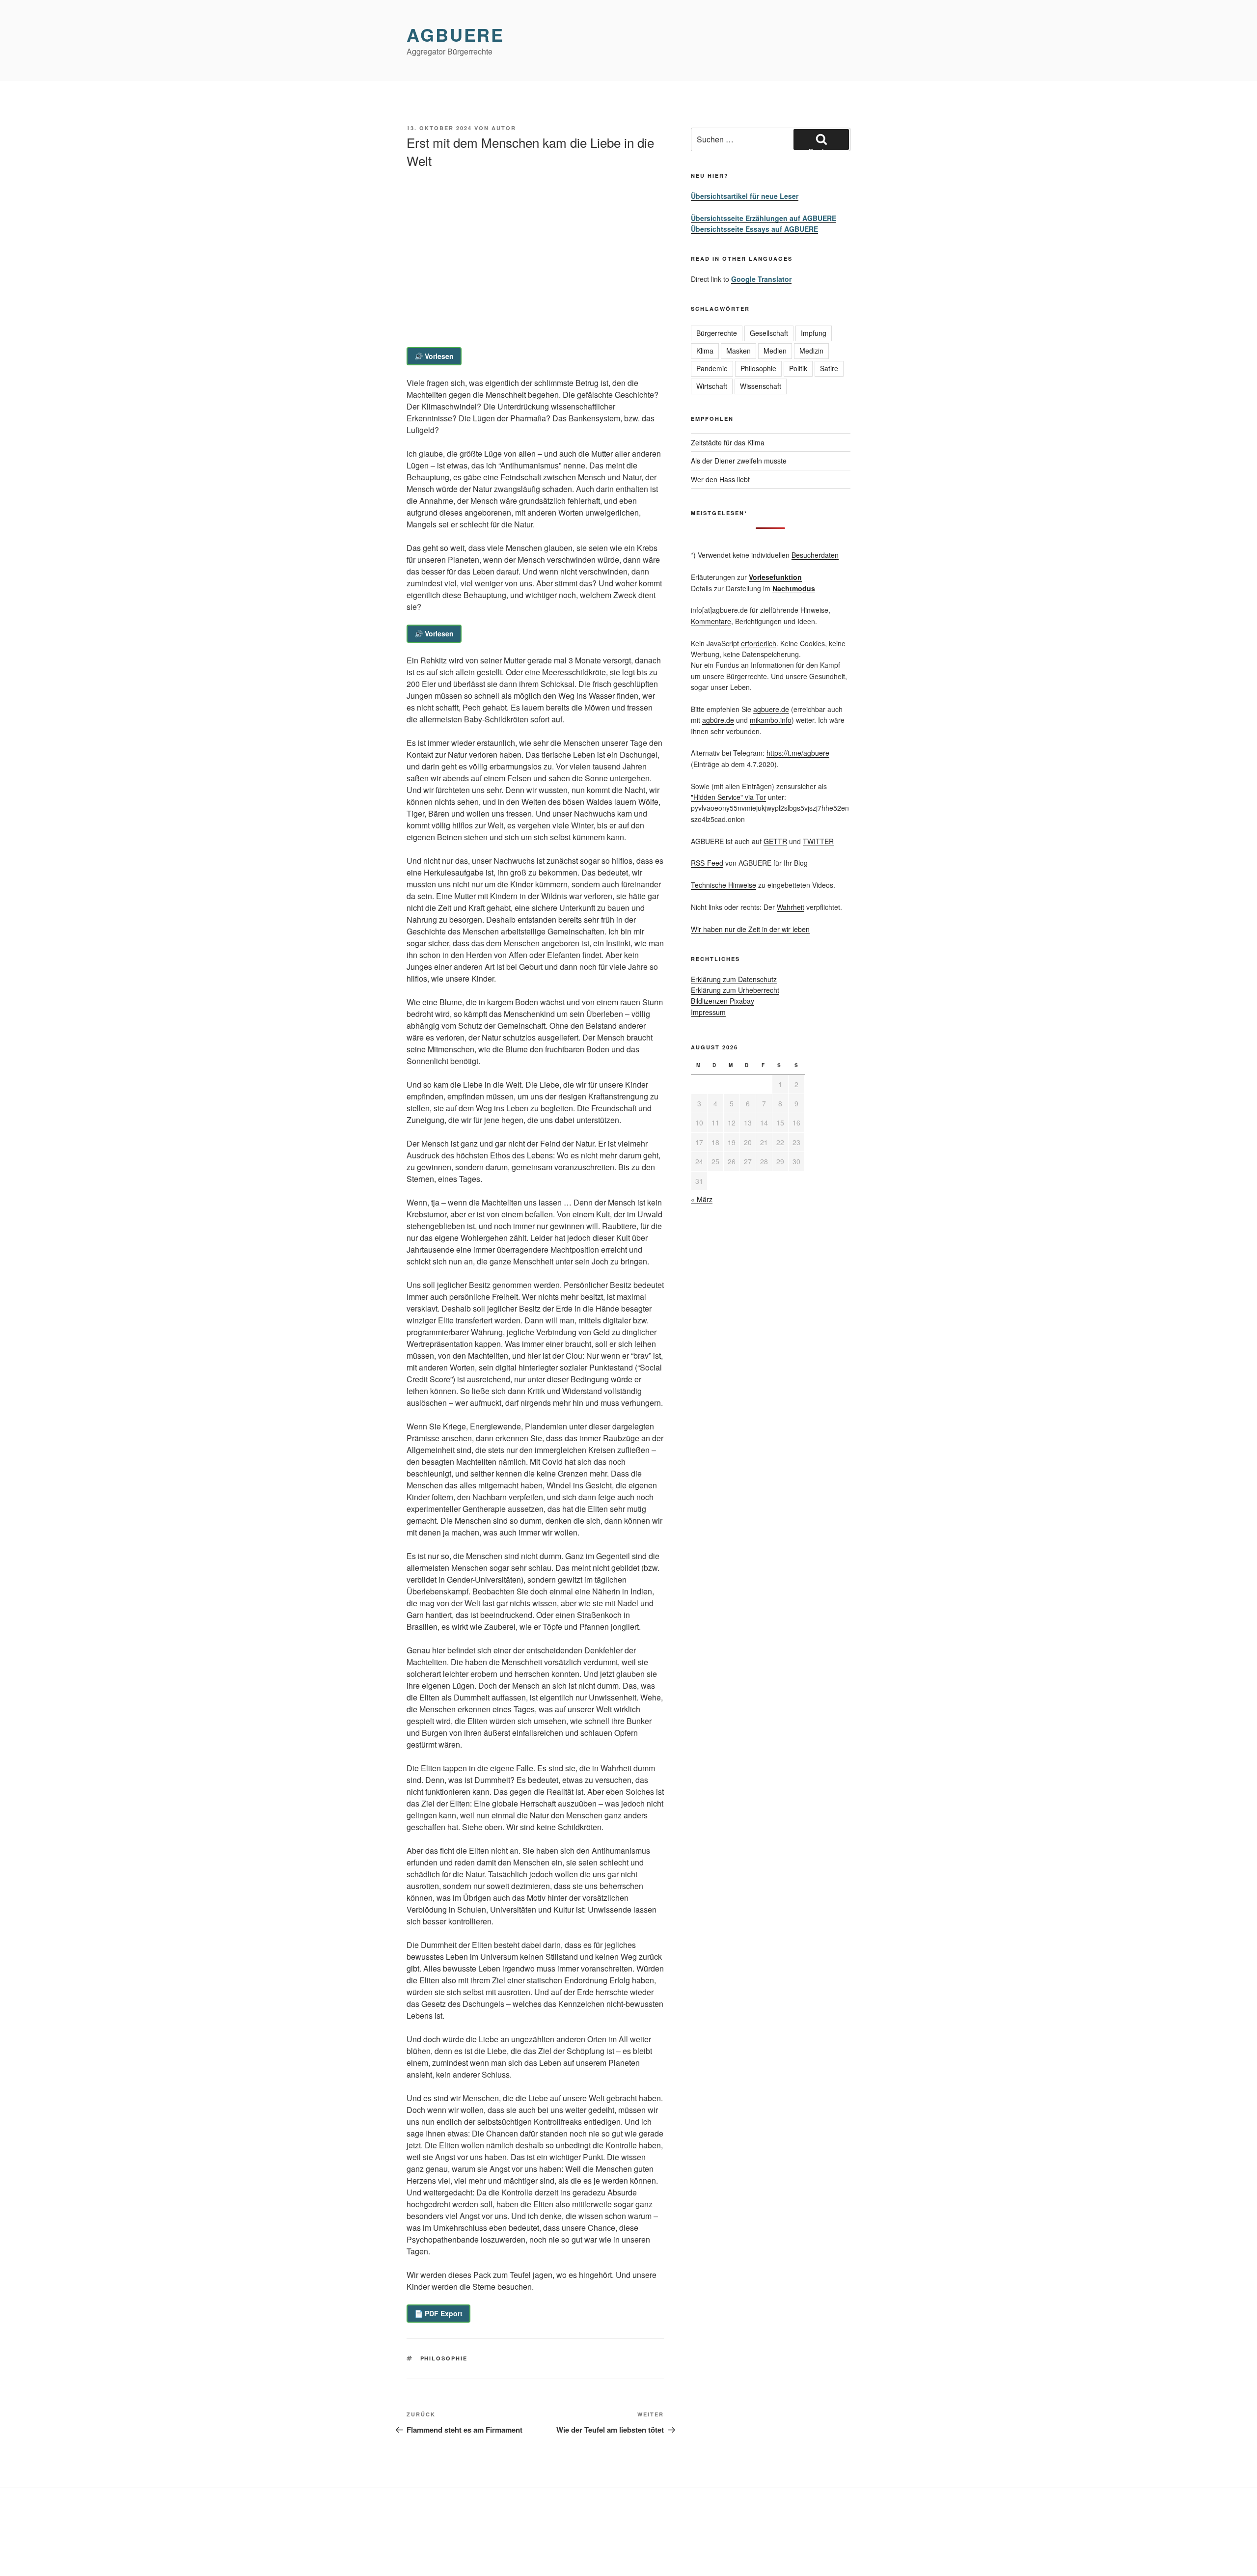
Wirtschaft (712, 386)
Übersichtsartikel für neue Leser (745, 196)
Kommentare (711, 621)
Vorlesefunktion (775, 577)
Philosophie (444, 2358)
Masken (738, 351)
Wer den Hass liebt (720, 479)
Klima (705, 351)
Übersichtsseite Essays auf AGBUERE (754, 229)
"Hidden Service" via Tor (728, 797)
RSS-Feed (707, 863)
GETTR (775, 841)
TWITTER (818, 841)
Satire (829, 368)
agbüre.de (718, 720)
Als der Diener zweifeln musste (739, 461)
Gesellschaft (769, 333)
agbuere (455, 34)
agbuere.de (771, 709)
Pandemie (712, 368)
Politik (798, 368)
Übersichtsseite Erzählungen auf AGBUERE (764, 218)
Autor (504, 128)
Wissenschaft (761, 386)
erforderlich (759, 643)
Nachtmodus (794, 588)
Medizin (811, 351)
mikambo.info (771, 720)
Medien (775, 351)
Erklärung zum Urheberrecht (735, 990)
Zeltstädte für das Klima (728, 442)
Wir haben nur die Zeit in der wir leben (750, 929)
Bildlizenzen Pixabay (723, 1001)
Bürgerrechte (717, 333)
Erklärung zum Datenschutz (734, 979)
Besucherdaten (815, 555)
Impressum (708, 1012)
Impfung (814, 333)
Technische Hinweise (724, 885)
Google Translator (761, 279)
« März (702, 1199)
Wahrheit (791, 907)
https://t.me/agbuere (798, 753)
